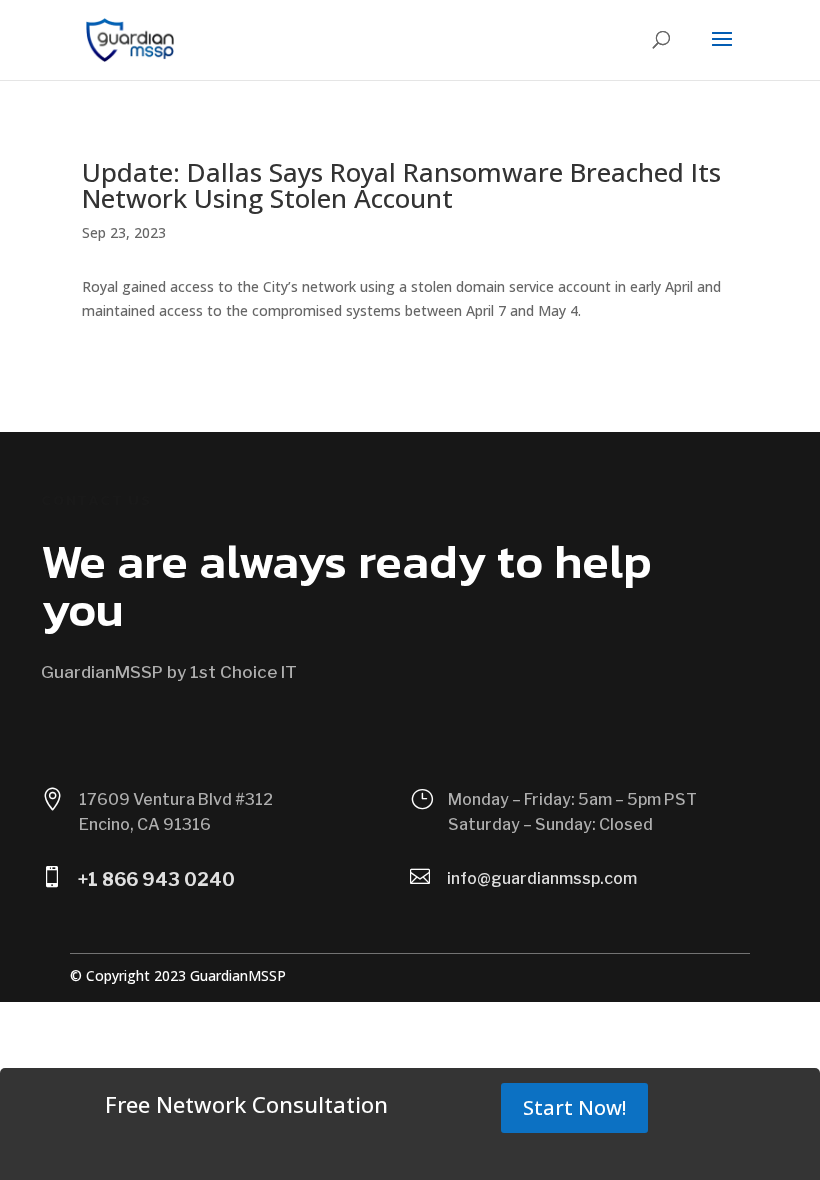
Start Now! (574, 1107)
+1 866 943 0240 (156, 879)
